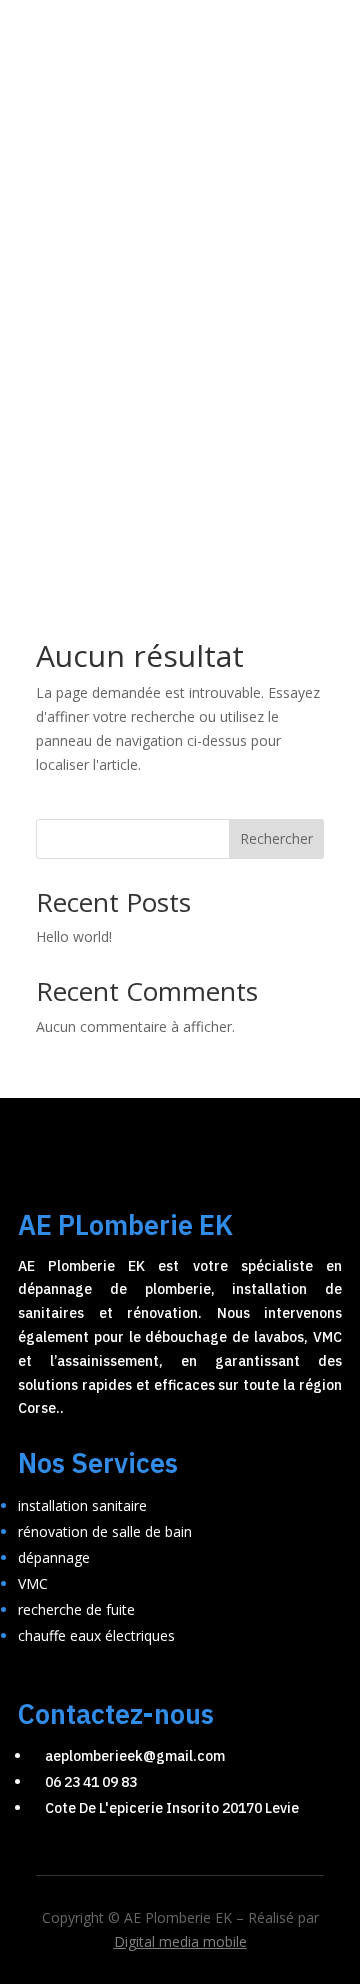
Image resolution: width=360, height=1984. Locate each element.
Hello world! (74, 936)
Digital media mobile (180, 1941)
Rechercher (276, 838)
